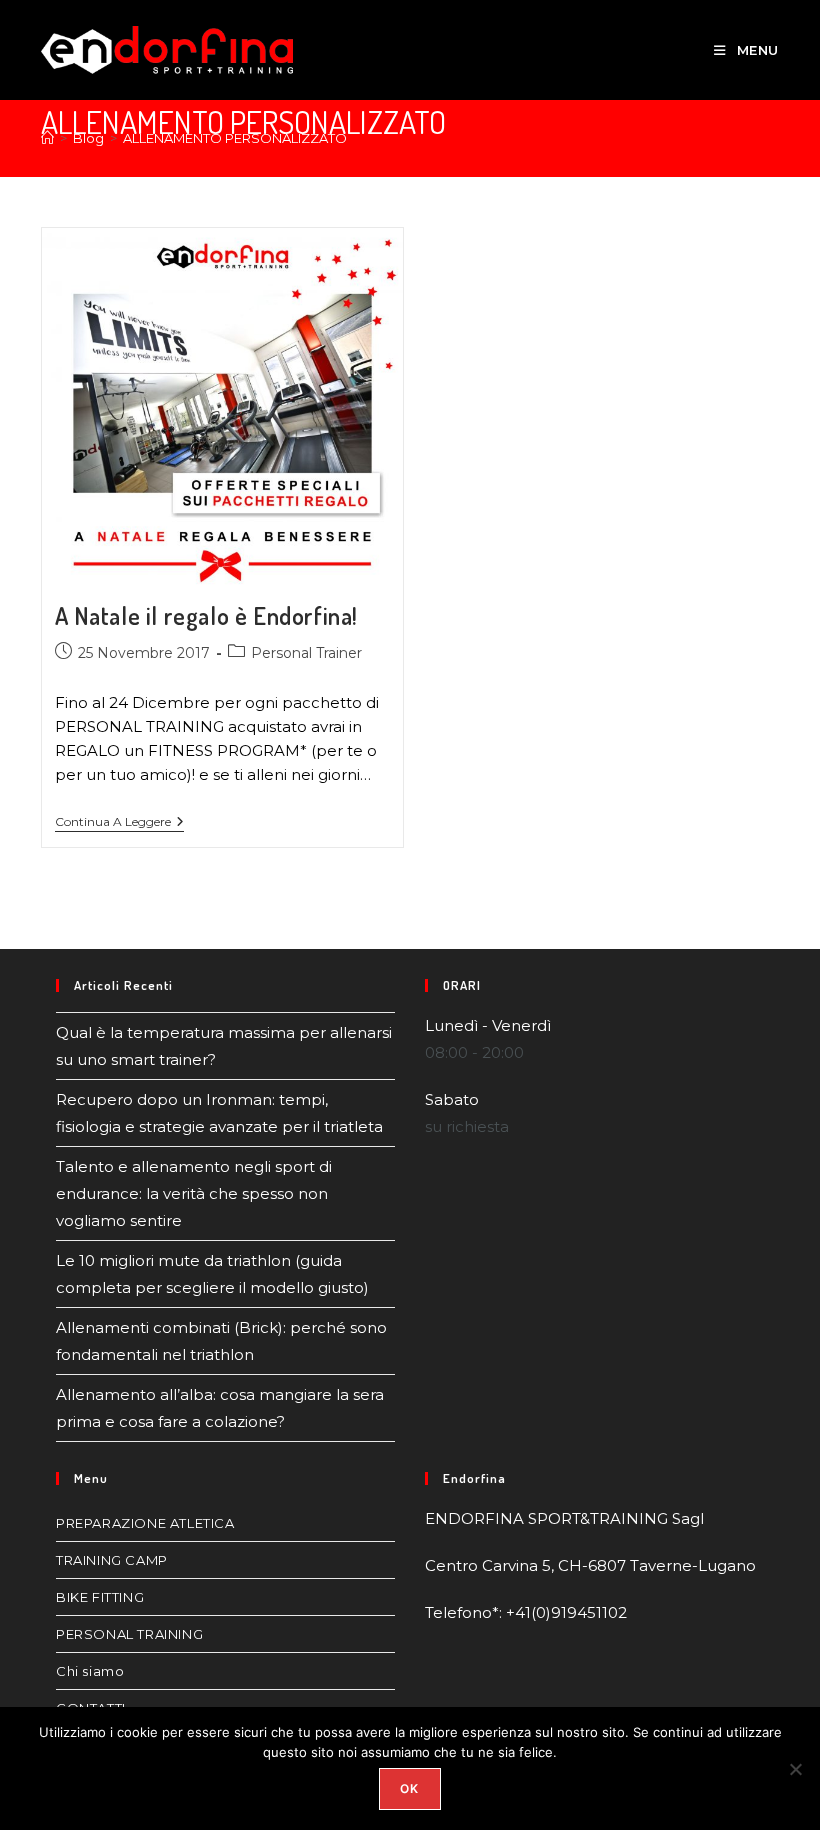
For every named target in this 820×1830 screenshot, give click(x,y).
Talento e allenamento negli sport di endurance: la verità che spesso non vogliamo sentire (194, 1193)
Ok (409, 1788)
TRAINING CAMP (112, 1560)
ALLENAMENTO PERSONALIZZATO (235, 138)
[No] (795, 1769)
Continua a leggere (119, 822)
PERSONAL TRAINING (129, 1634)
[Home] (47, 138)
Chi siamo (90, 1671)
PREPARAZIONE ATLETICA (145, 1523)
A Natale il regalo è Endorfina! (207, 615)
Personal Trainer (306, 653)
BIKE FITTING (100, 1597)
